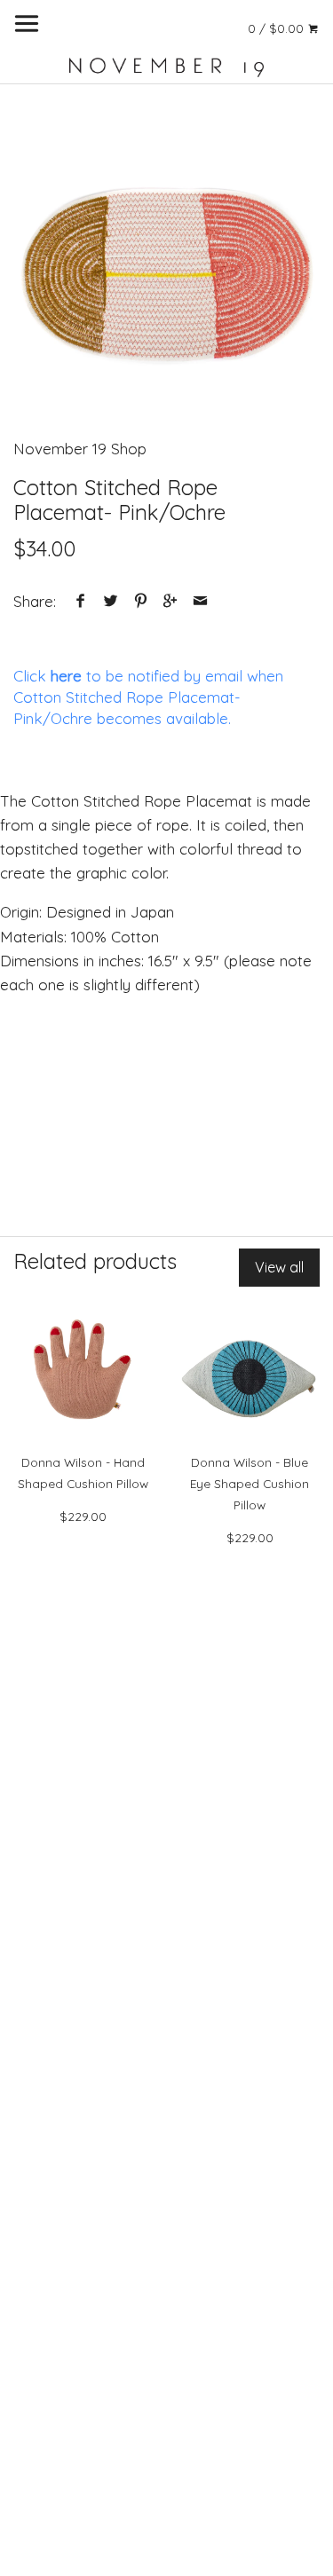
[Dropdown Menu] (27, 24)
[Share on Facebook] (81, 601)
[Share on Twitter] (111, 601)
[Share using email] (200, 601)
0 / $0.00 (277, 28)
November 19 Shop (80, 449)
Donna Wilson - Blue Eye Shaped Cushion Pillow (250, 1483)
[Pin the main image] (140, 601)
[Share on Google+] (170, 601)
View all (279, 1267)
